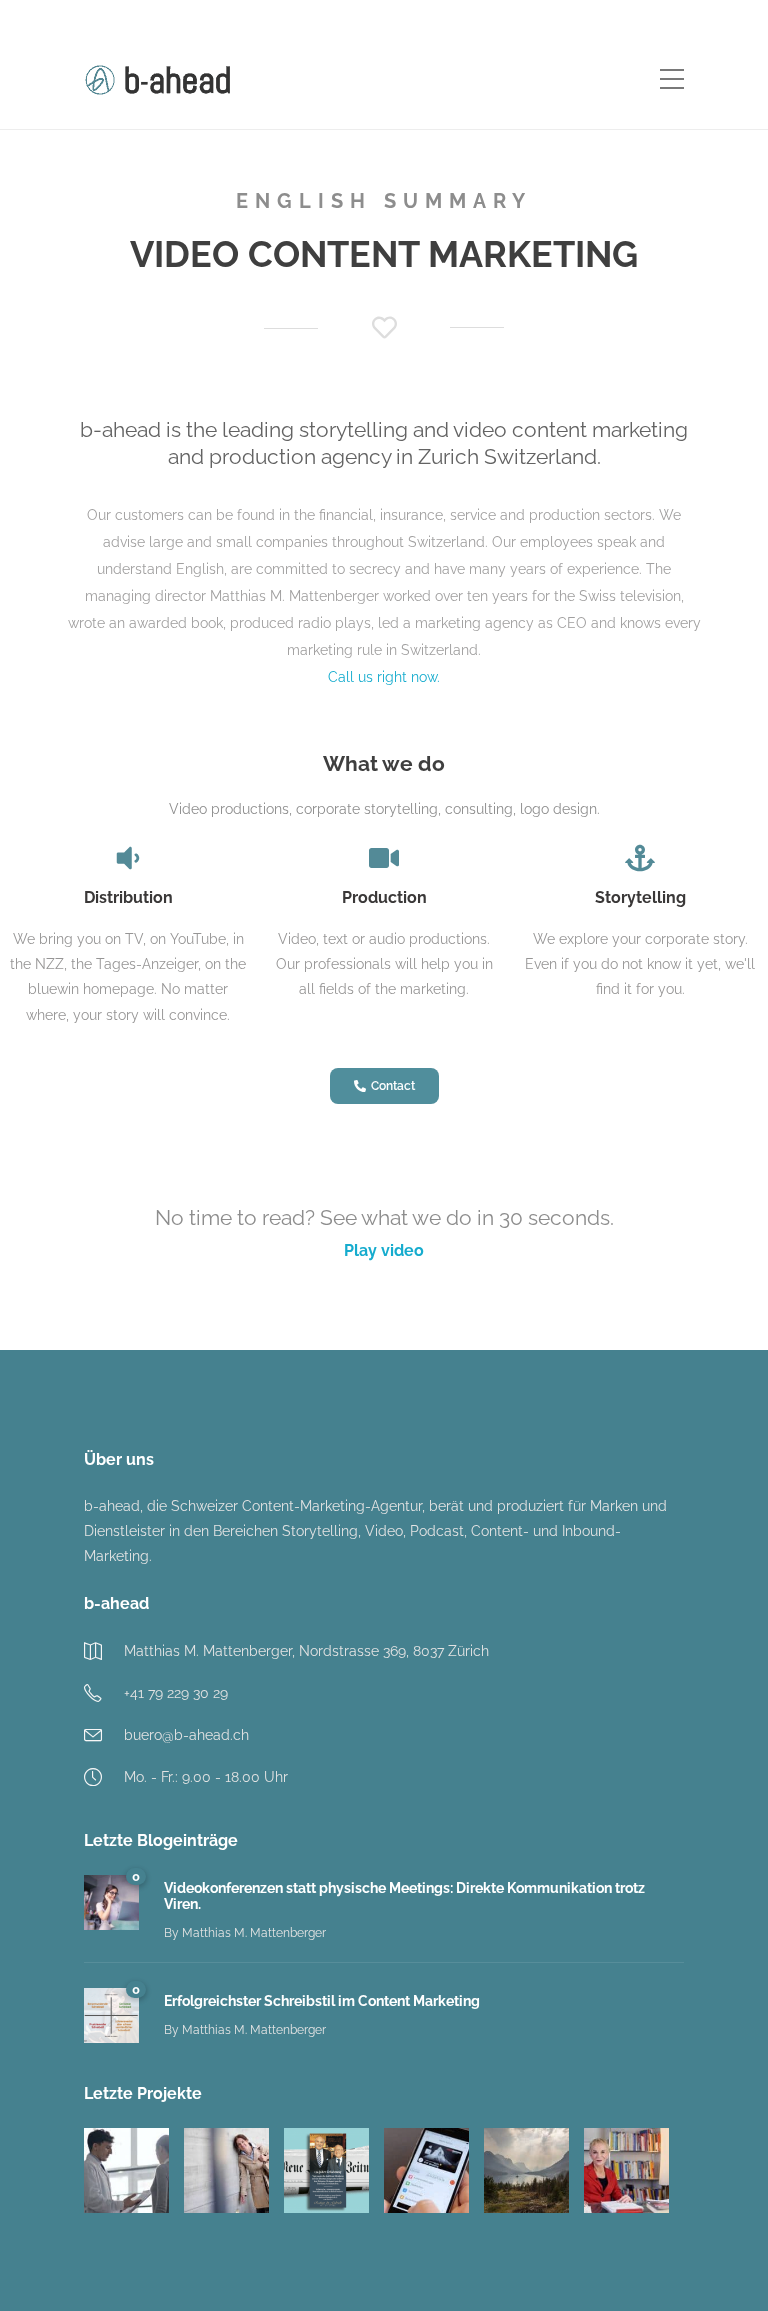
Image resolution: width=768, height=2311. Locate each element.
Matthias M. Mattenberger (254, 1933)
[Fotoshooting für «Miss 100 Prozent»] (226, 2170)
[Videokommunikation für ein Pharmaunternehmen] (126, 2170)
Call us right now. (384, 677)
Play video (384, 1250)
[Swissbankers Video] (426, 2170)
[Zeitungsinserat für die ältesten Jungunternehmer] (326, 2170)
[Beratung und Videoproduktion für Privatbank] (526, 2170)
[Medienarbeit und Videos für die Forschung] (626, 2170)
